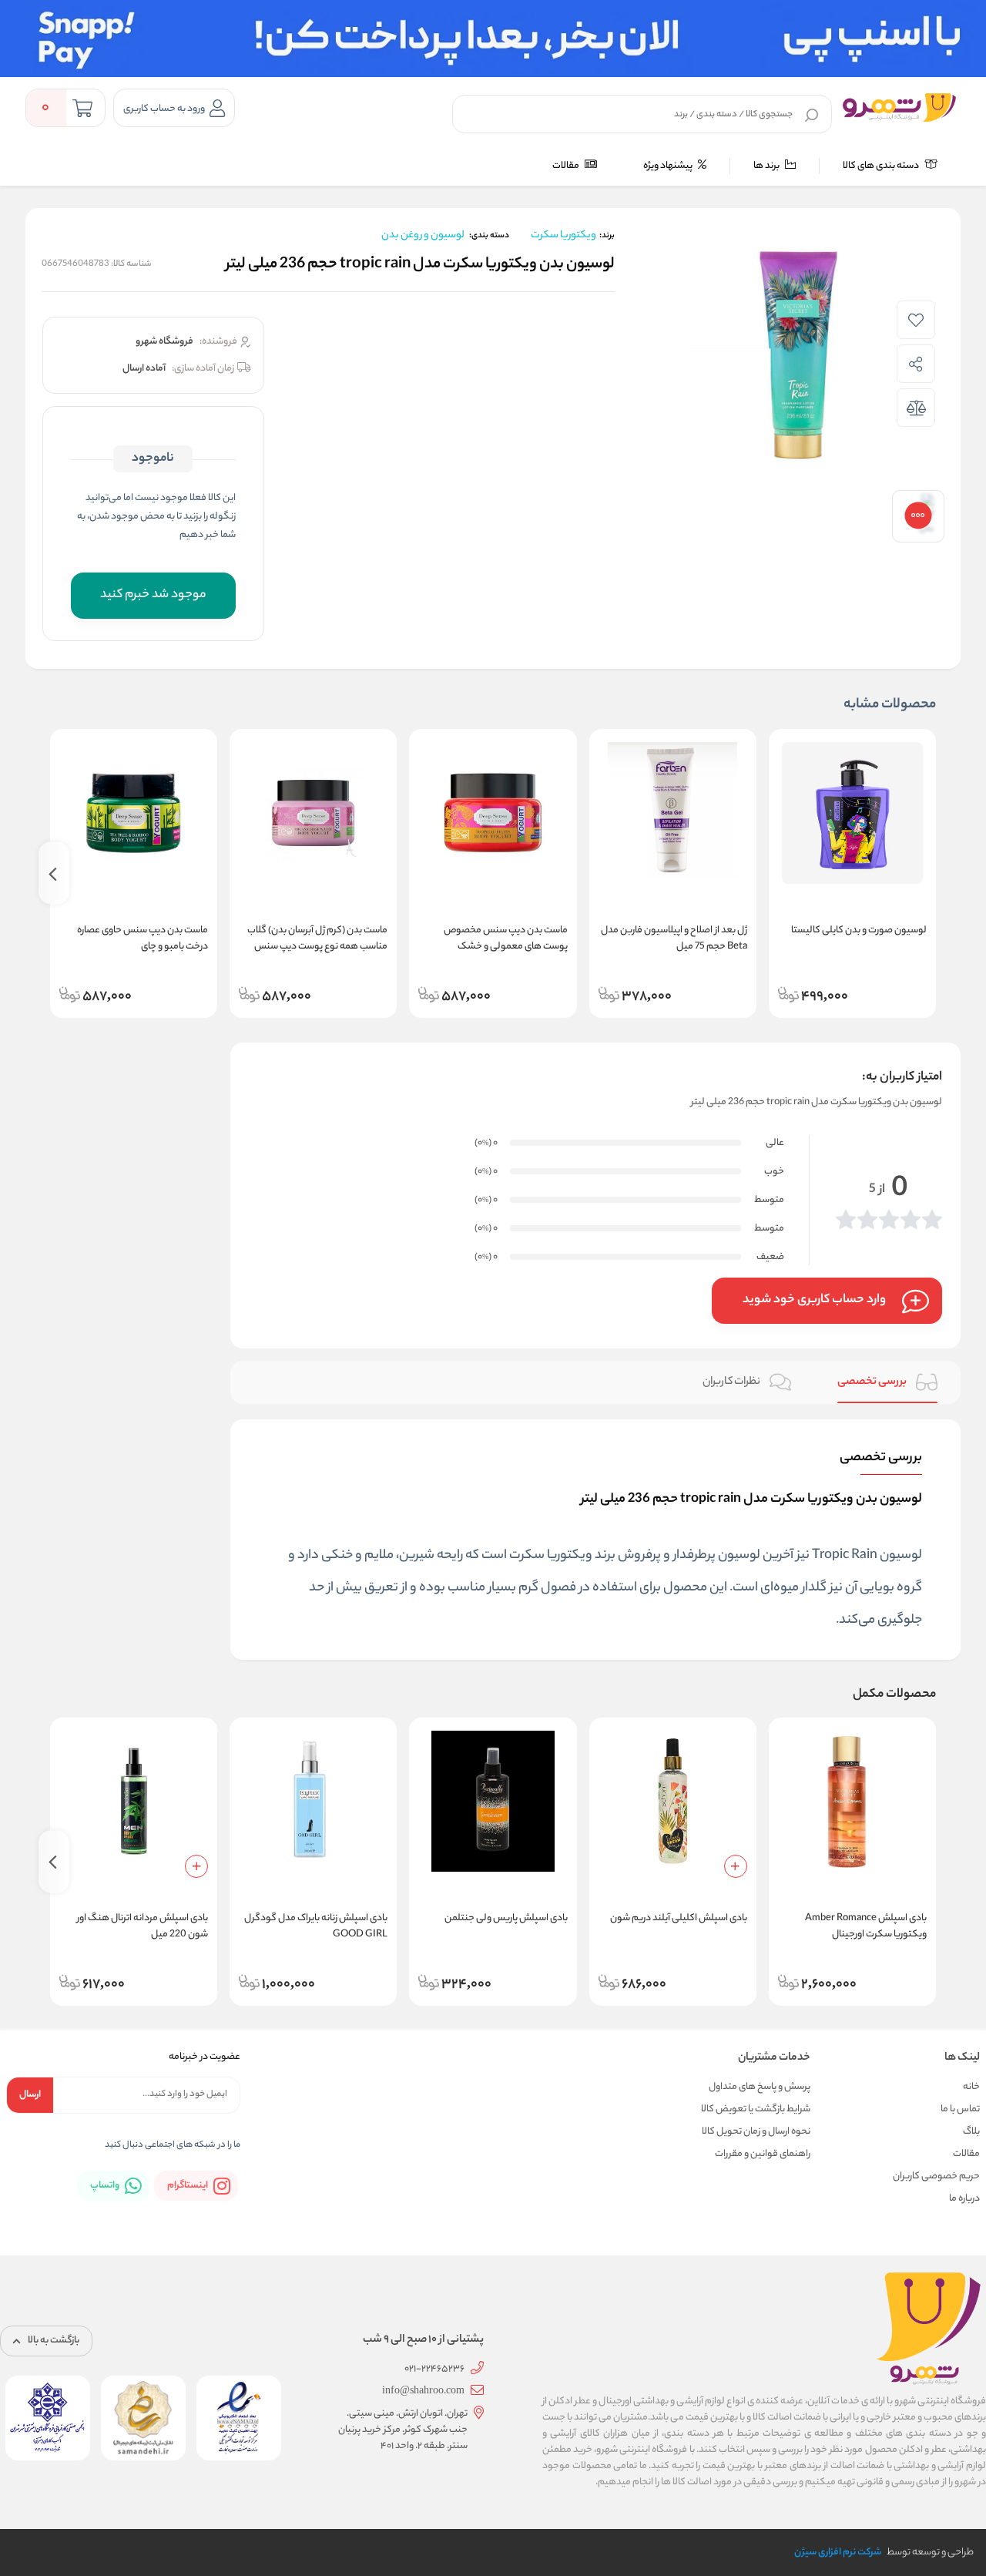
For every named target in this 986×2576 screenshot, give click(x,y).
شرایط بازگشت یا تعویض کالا (756, 2109)
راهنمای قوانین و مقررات (763, 2154)
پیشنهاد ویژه (669, 166)
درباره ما (964, 2199)
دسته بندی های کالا (882, 166)
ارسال (30, 2095)
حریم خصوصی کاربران (936, 2176)
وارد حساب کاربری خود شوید (814, 1300)
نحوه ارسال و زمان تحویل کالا (756, 2132)
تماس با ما (960, 2109)
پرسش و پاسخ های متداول (760, 2087)
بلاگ (971, 2132)
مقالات (567, 166)
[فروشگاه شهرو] (899, 107)
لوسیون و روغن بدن (423, 235)
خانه (971, 2087)
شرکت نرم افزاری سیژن (838, 2552)
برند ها (767, 166)
